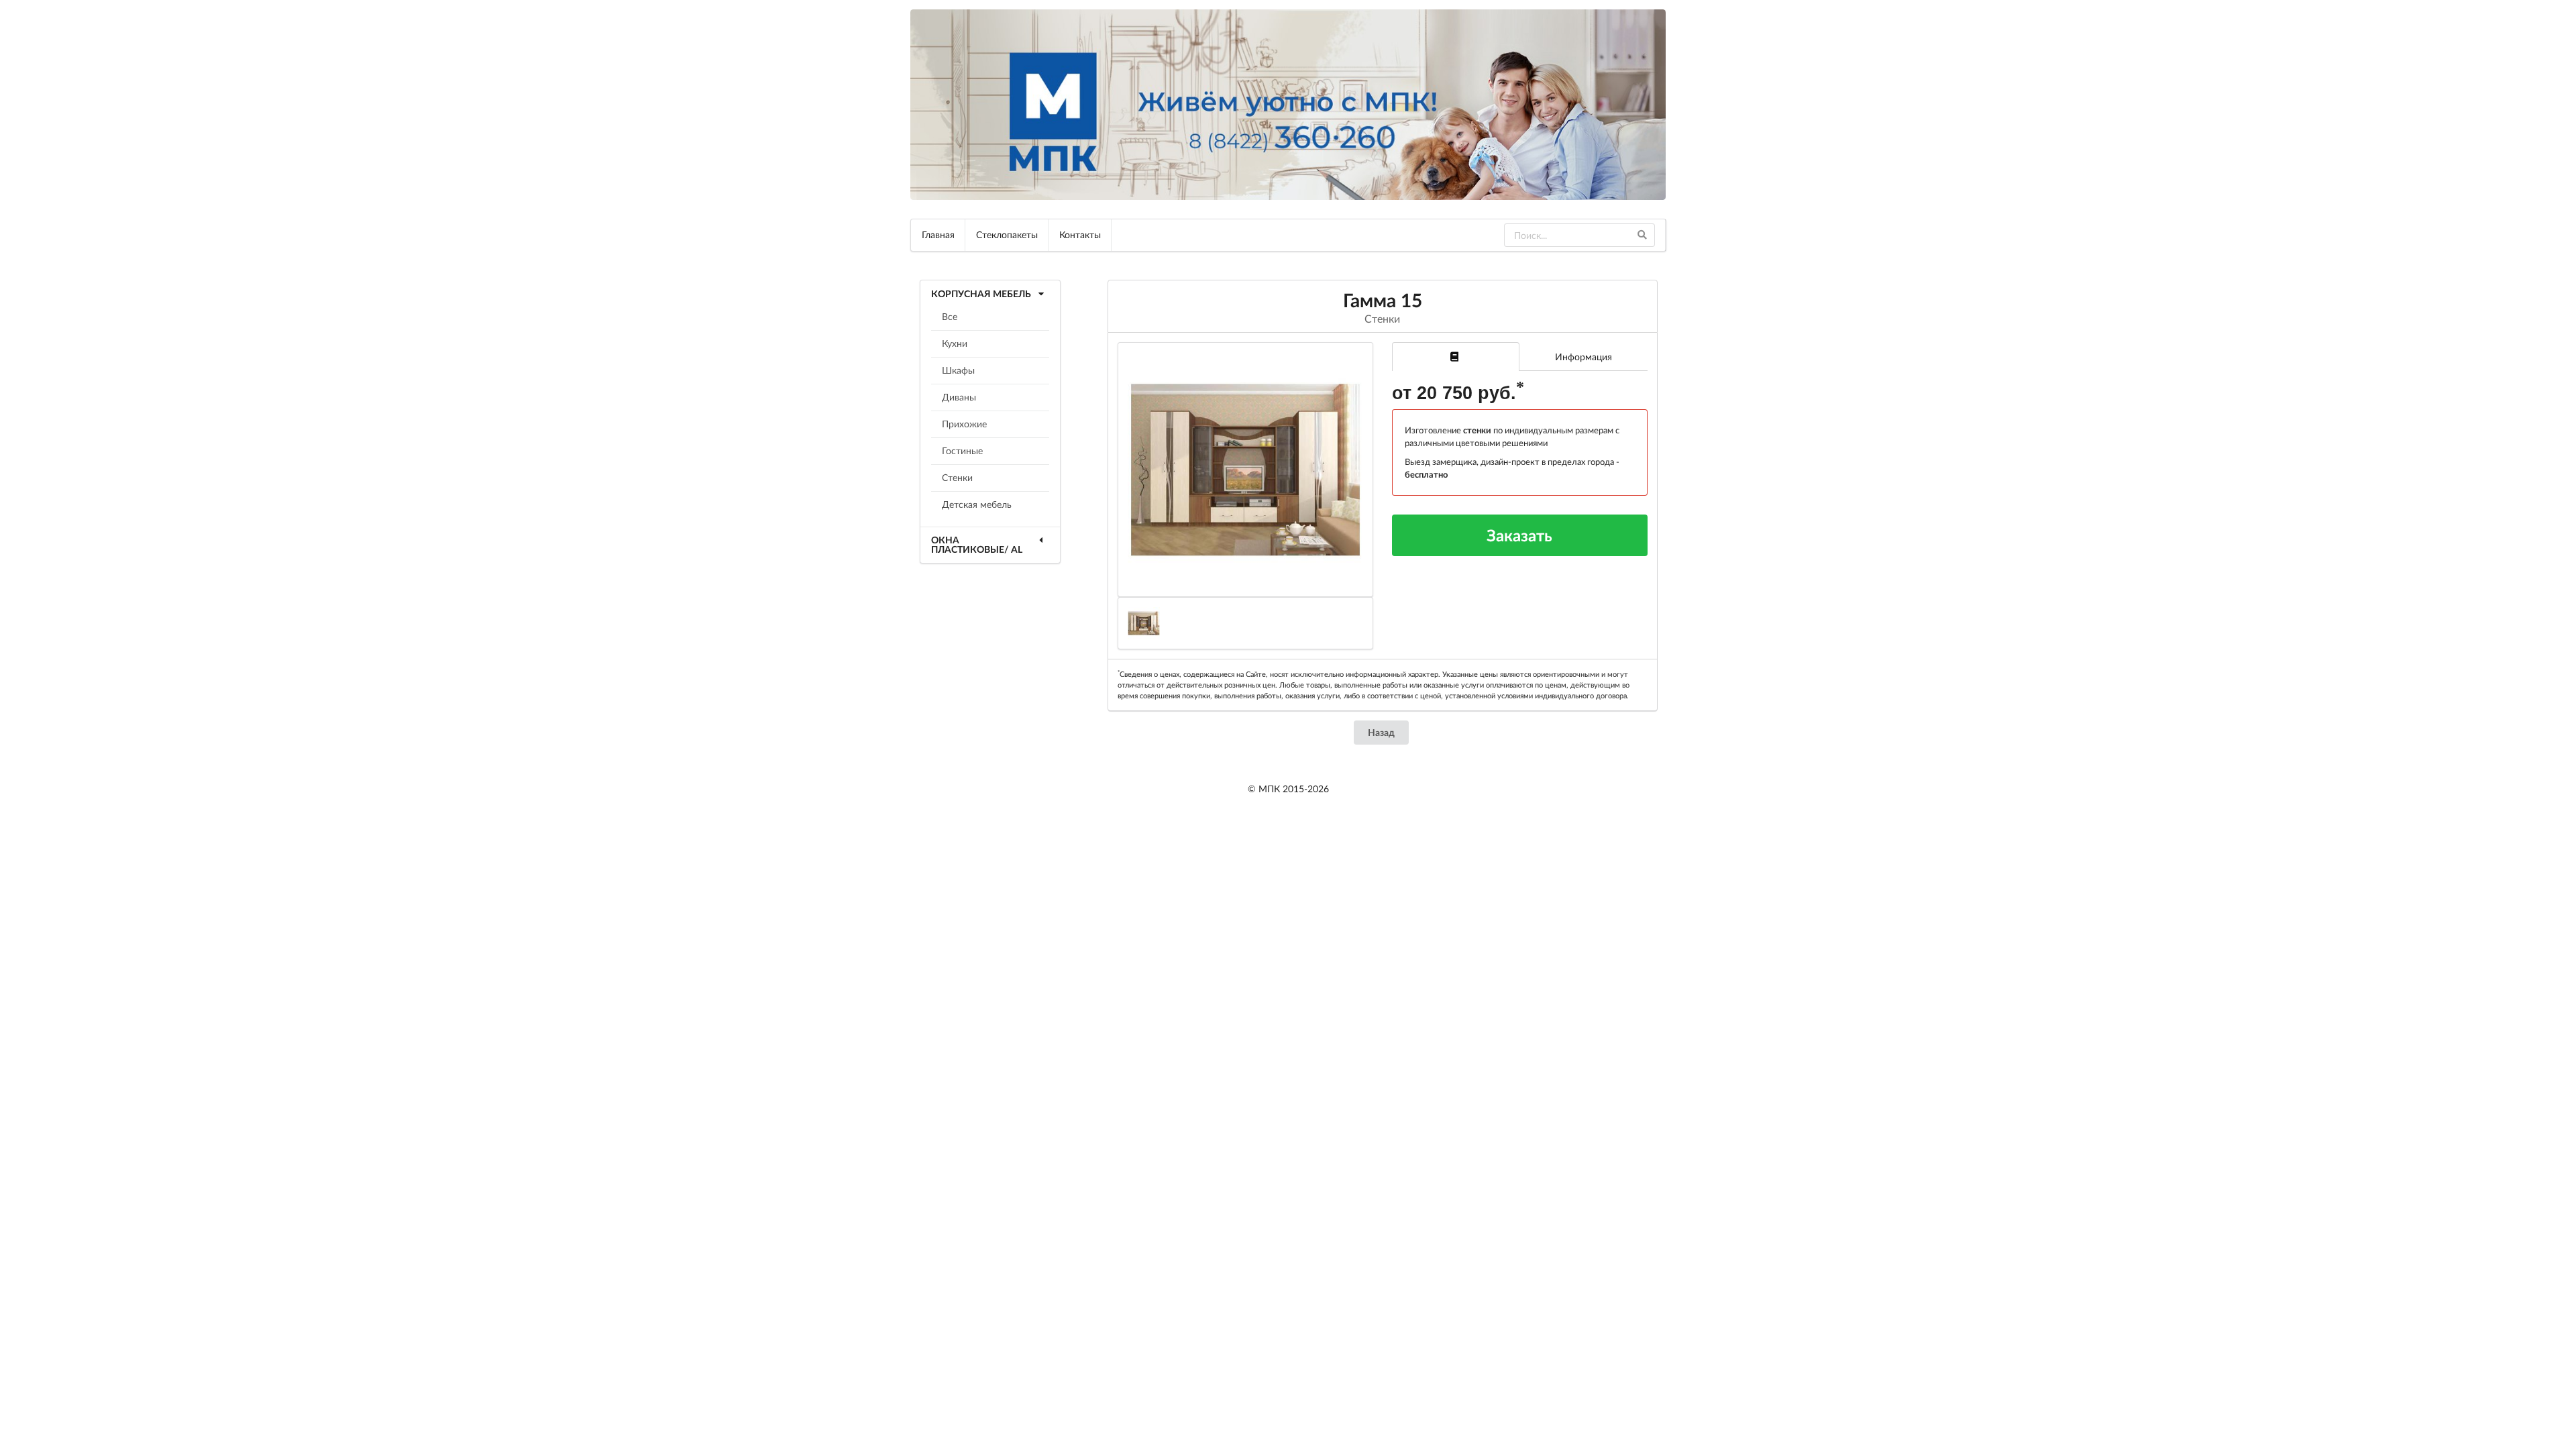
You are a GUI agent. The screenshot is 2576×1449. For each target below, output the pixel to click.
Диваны (959, 397)
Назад (1381, 732)
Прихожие (964, 424)
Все (950, 316)
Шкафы (958, 370)
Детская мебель (977, 504)
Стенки (957, 477)
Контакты (1080, 234)
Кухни (955, 343)
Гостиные (962, 450)
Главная (938, 234)
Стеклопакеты (1007, 234)
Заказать (1519, 535)
